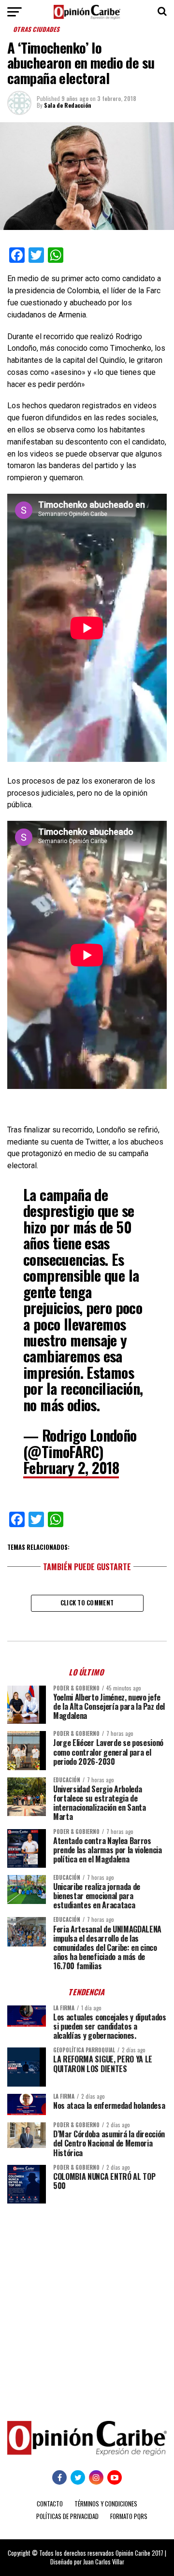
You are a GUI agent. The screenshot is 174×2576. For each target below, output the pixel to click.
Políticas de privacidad (67, 2516)
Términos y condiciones (106, 2504)
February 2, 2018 (71, 1467)
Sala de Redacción (68, 105)
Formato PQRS (129, 2516)
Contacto (50, 2504)
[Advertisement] (87, 2305)
